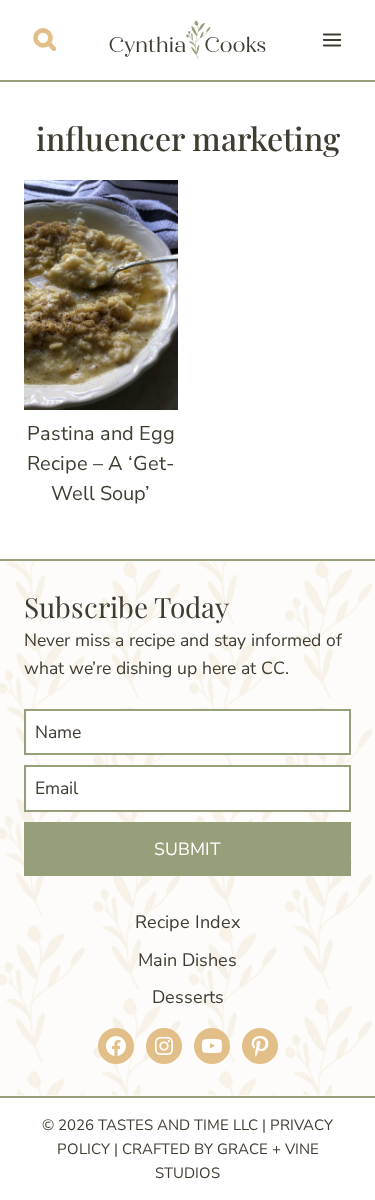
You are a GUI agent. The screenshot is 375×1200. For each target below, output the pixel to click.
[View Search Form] (44, 39)
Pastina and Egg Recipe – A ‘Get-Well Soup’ (101, 463)
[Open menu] (331, 39)
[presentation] (101, 295)
